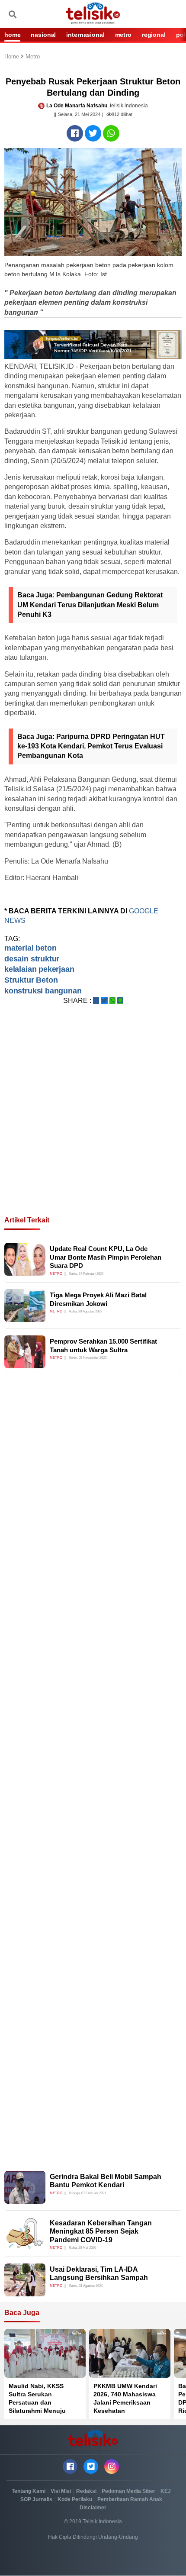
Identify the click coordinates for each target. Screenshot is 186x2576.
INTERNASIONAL (85, 35)
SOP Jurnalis (36, 2499)
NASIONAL (43, 35)
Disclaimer (93, 2508)
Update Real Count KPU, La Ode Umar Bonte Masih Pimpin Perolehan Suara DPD (106, 1257)
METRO (123, 35)
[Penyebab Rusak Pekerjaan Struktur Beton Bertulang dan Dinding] (75, 133)
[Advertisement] (93, 1121)
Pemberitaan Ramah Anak (130, 2499)
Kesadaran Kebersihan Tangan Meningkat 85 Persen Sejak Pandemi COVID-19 (101, 2231)
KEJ (166, 2491)
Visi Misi (61, 2491)
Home (13, 57)
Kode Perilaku (75, 2499)
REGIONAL (154, 35)
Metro (33, 57)
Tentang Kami (29, 2491)
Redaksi (86, 2491)
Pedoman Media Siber (128, 2491)
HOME (12, 35)
